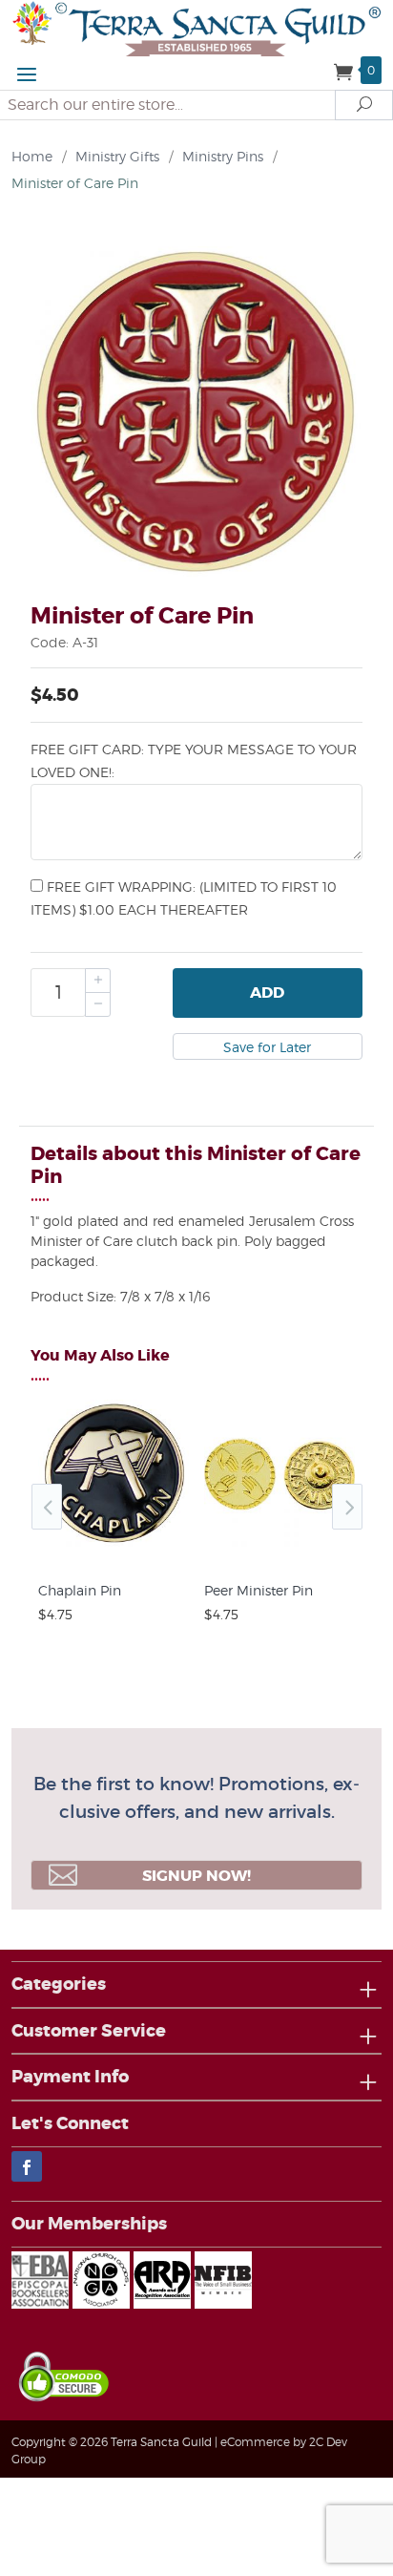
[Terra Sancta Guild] (196, 27)
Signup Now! (196, 1876)
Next (347, 1507)
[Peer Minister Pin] (279, 1551)
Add (267, 992)
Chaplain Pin (80, 1590)
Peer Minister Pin (259, 1590)
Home (32, 156)
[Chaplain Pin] (114, 1551)
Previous (47, 1507)
